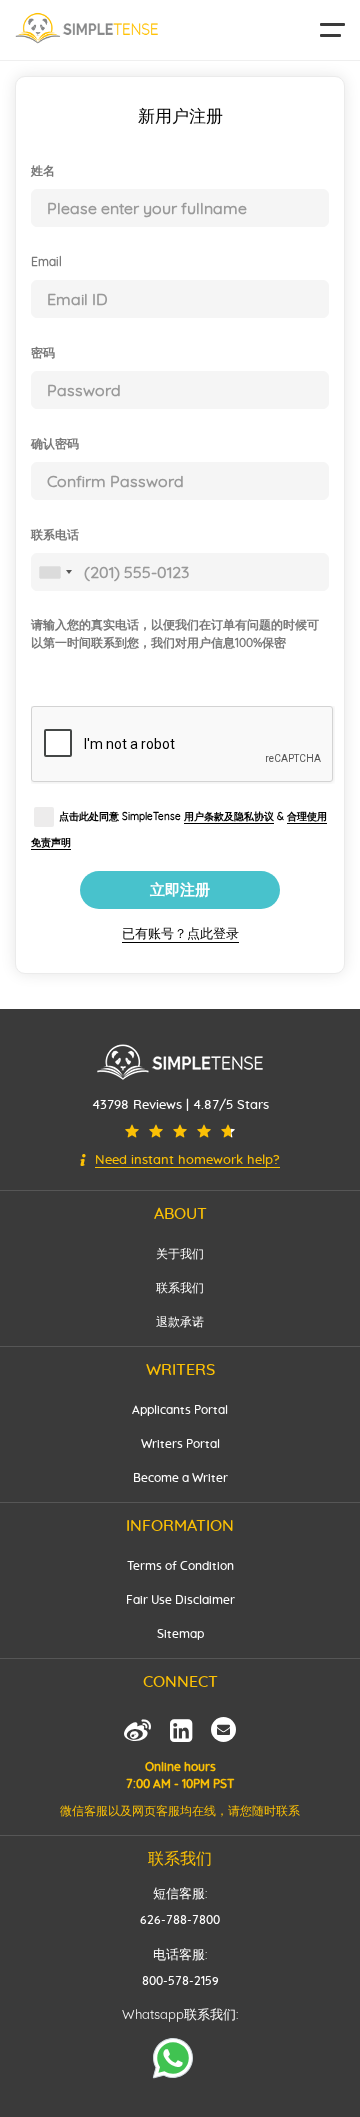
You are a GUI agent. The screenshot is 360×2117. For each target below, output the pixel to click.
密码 (43, 352)
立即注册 (180, 889)
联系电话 (55, 534)
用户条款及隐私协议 (229, 816)
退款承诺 (180, 1322)
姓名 (43, 170)
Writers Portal (180, 1444)
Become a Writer (180, 1478)
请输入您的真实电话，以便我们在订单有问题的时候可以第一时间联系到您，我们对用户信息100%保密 (175, 633)
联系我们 (180, 1288)
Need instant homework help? (187, 1160)
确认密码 (55, 443)
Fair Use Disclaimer (180, 1600)
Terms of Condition (180, 1566)
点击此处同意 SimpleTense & (179, 829)
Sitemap (180, 1634)
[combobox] (55, 572)
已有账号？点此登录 (180, 933)
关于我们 (180, 1254)
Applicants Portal (180, 1410)
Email (46, 261)
